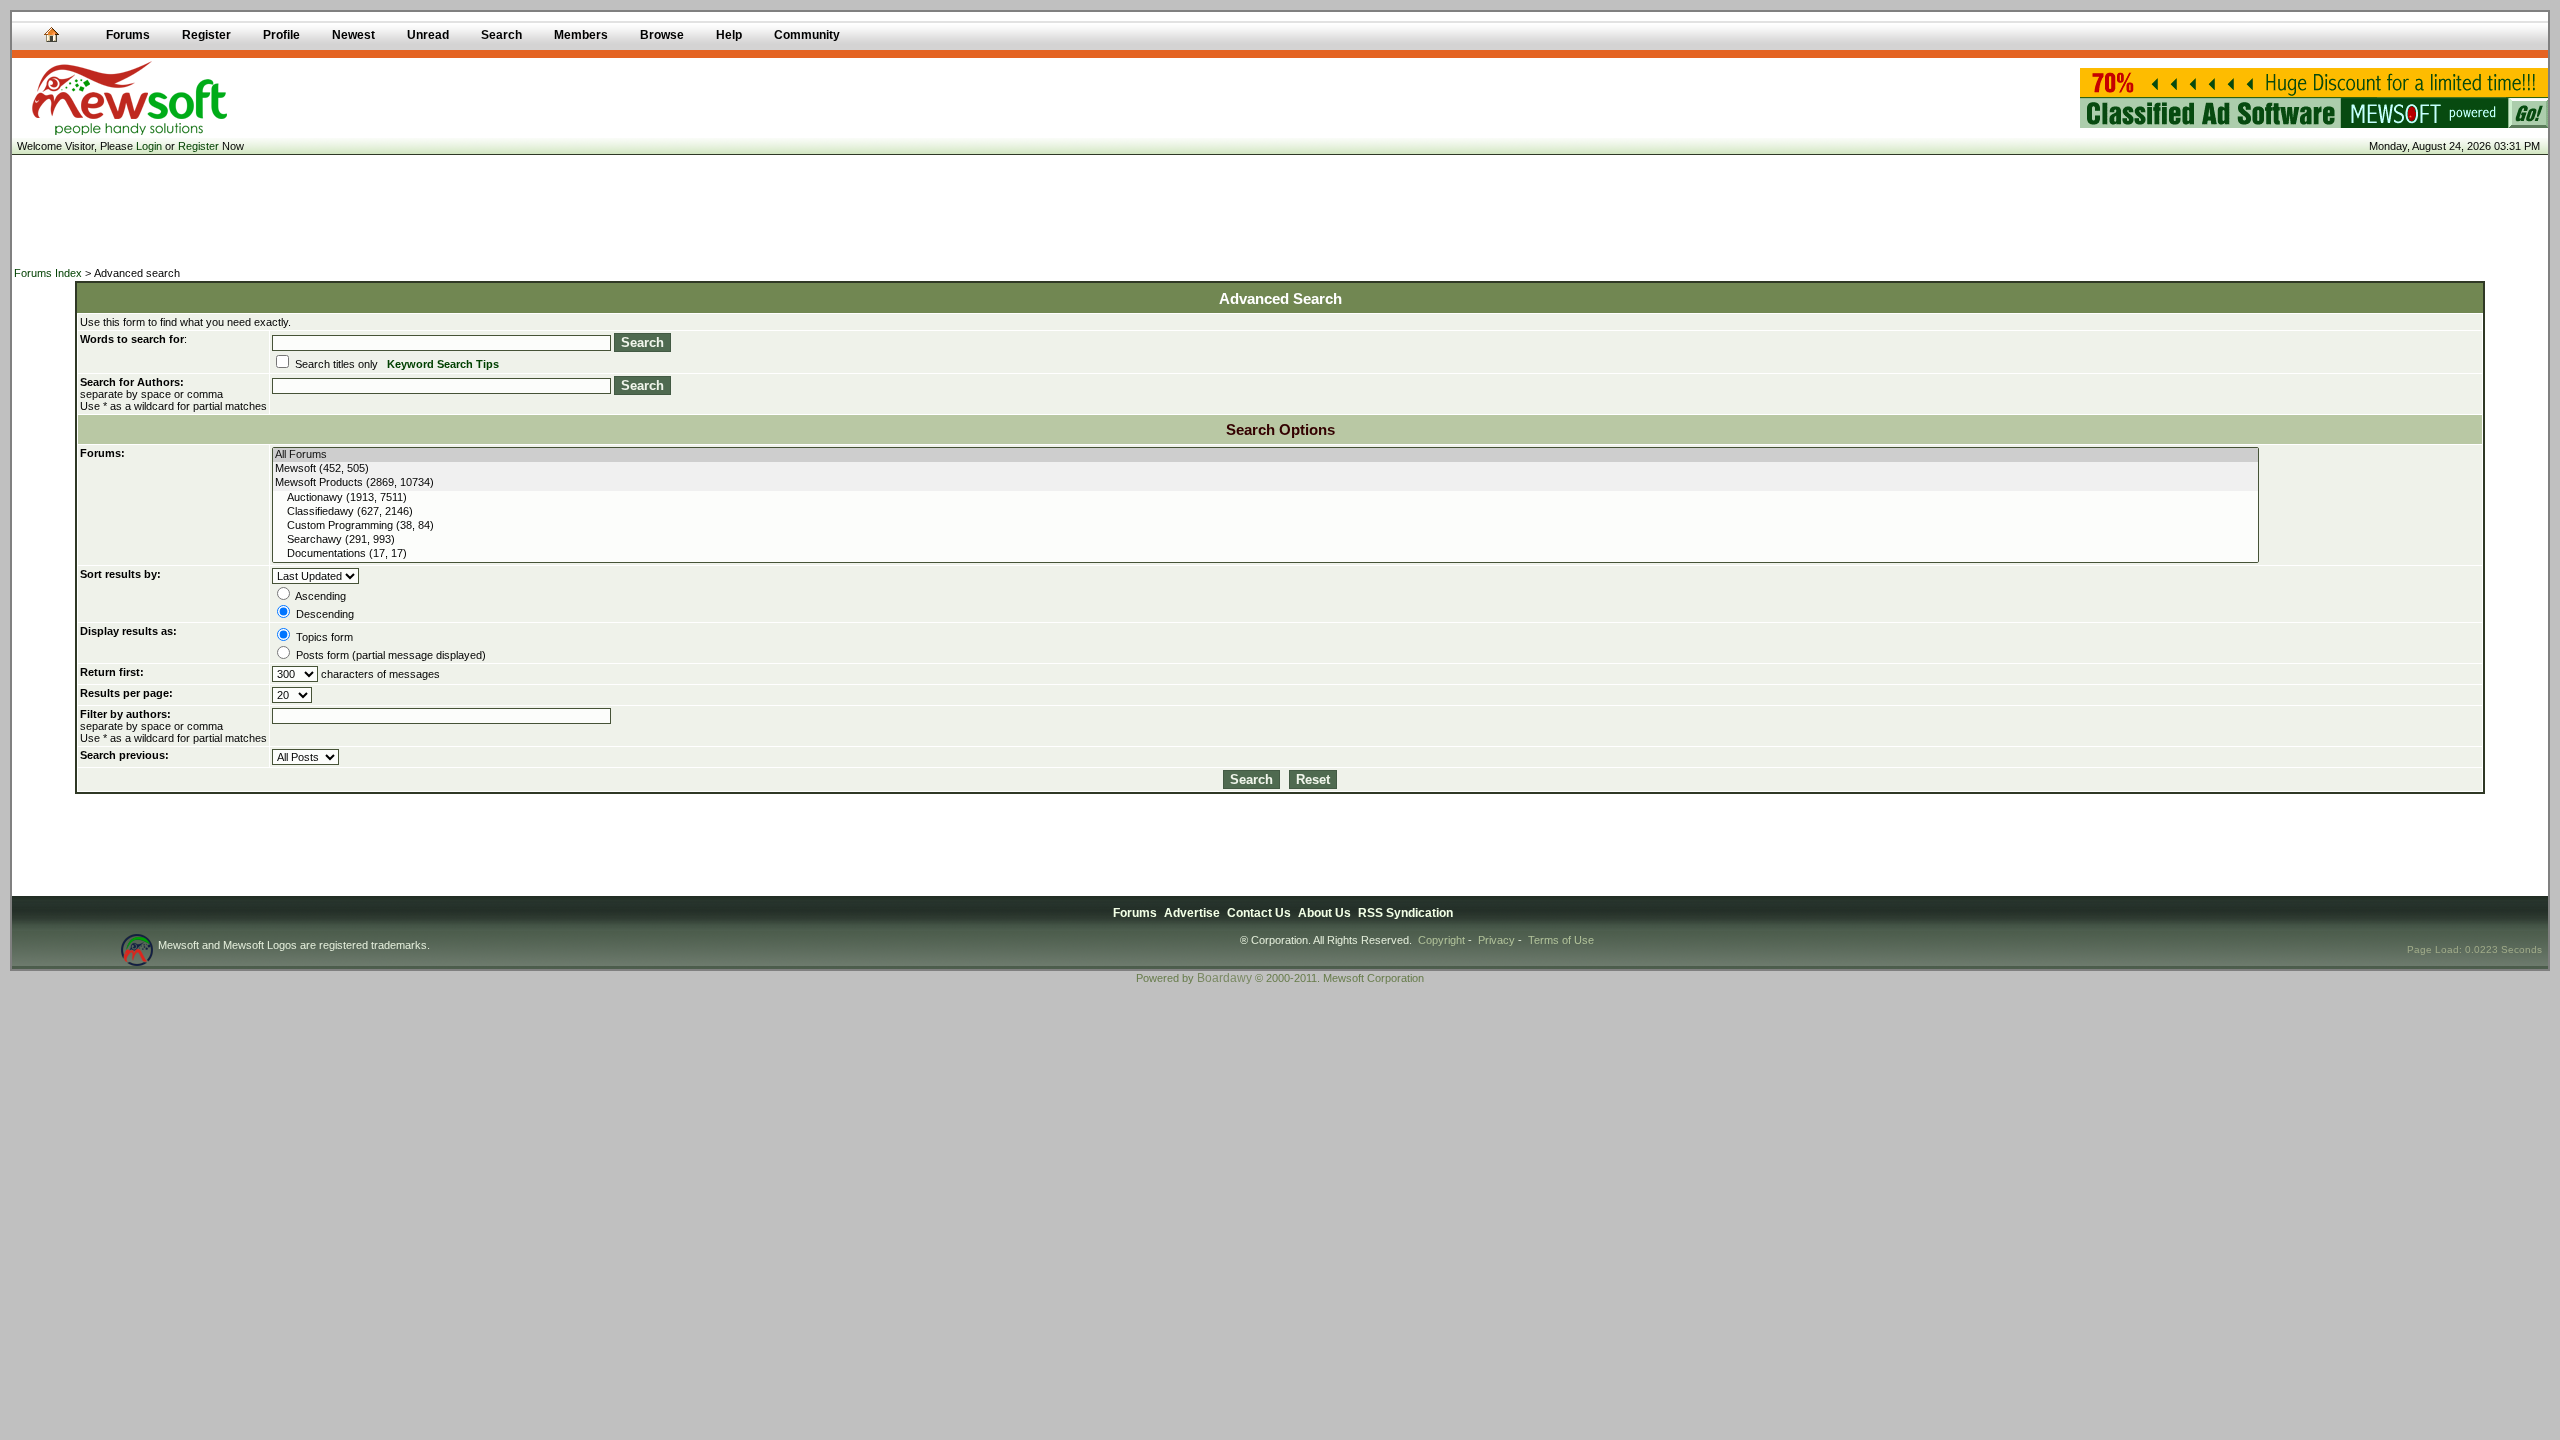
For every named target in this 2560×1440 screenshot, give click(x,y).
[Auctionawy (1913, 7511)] (1265, 498)
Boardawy (1224, 978)
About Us (1324, 913)
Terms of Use (1561, 940)
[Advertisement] (1280, 210)
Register (198, 146)
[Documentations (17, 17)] (1265, 554)
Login (149, 146)
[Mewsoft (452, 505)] (1265, 469)
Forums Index (48, 273)
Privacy (1496, 940)
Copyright (1441, 940)
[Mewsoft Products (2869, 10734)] (1265, 483)
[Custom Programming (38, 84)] (1265, 526)
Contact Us (1259, 913)
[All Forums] (1265, 455)
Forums (1135, 913)
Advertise (1192, 913)
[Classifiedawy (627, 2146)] (1265, 512)
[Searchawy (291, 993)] (1265, 540)
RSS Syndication (1405, 913)
